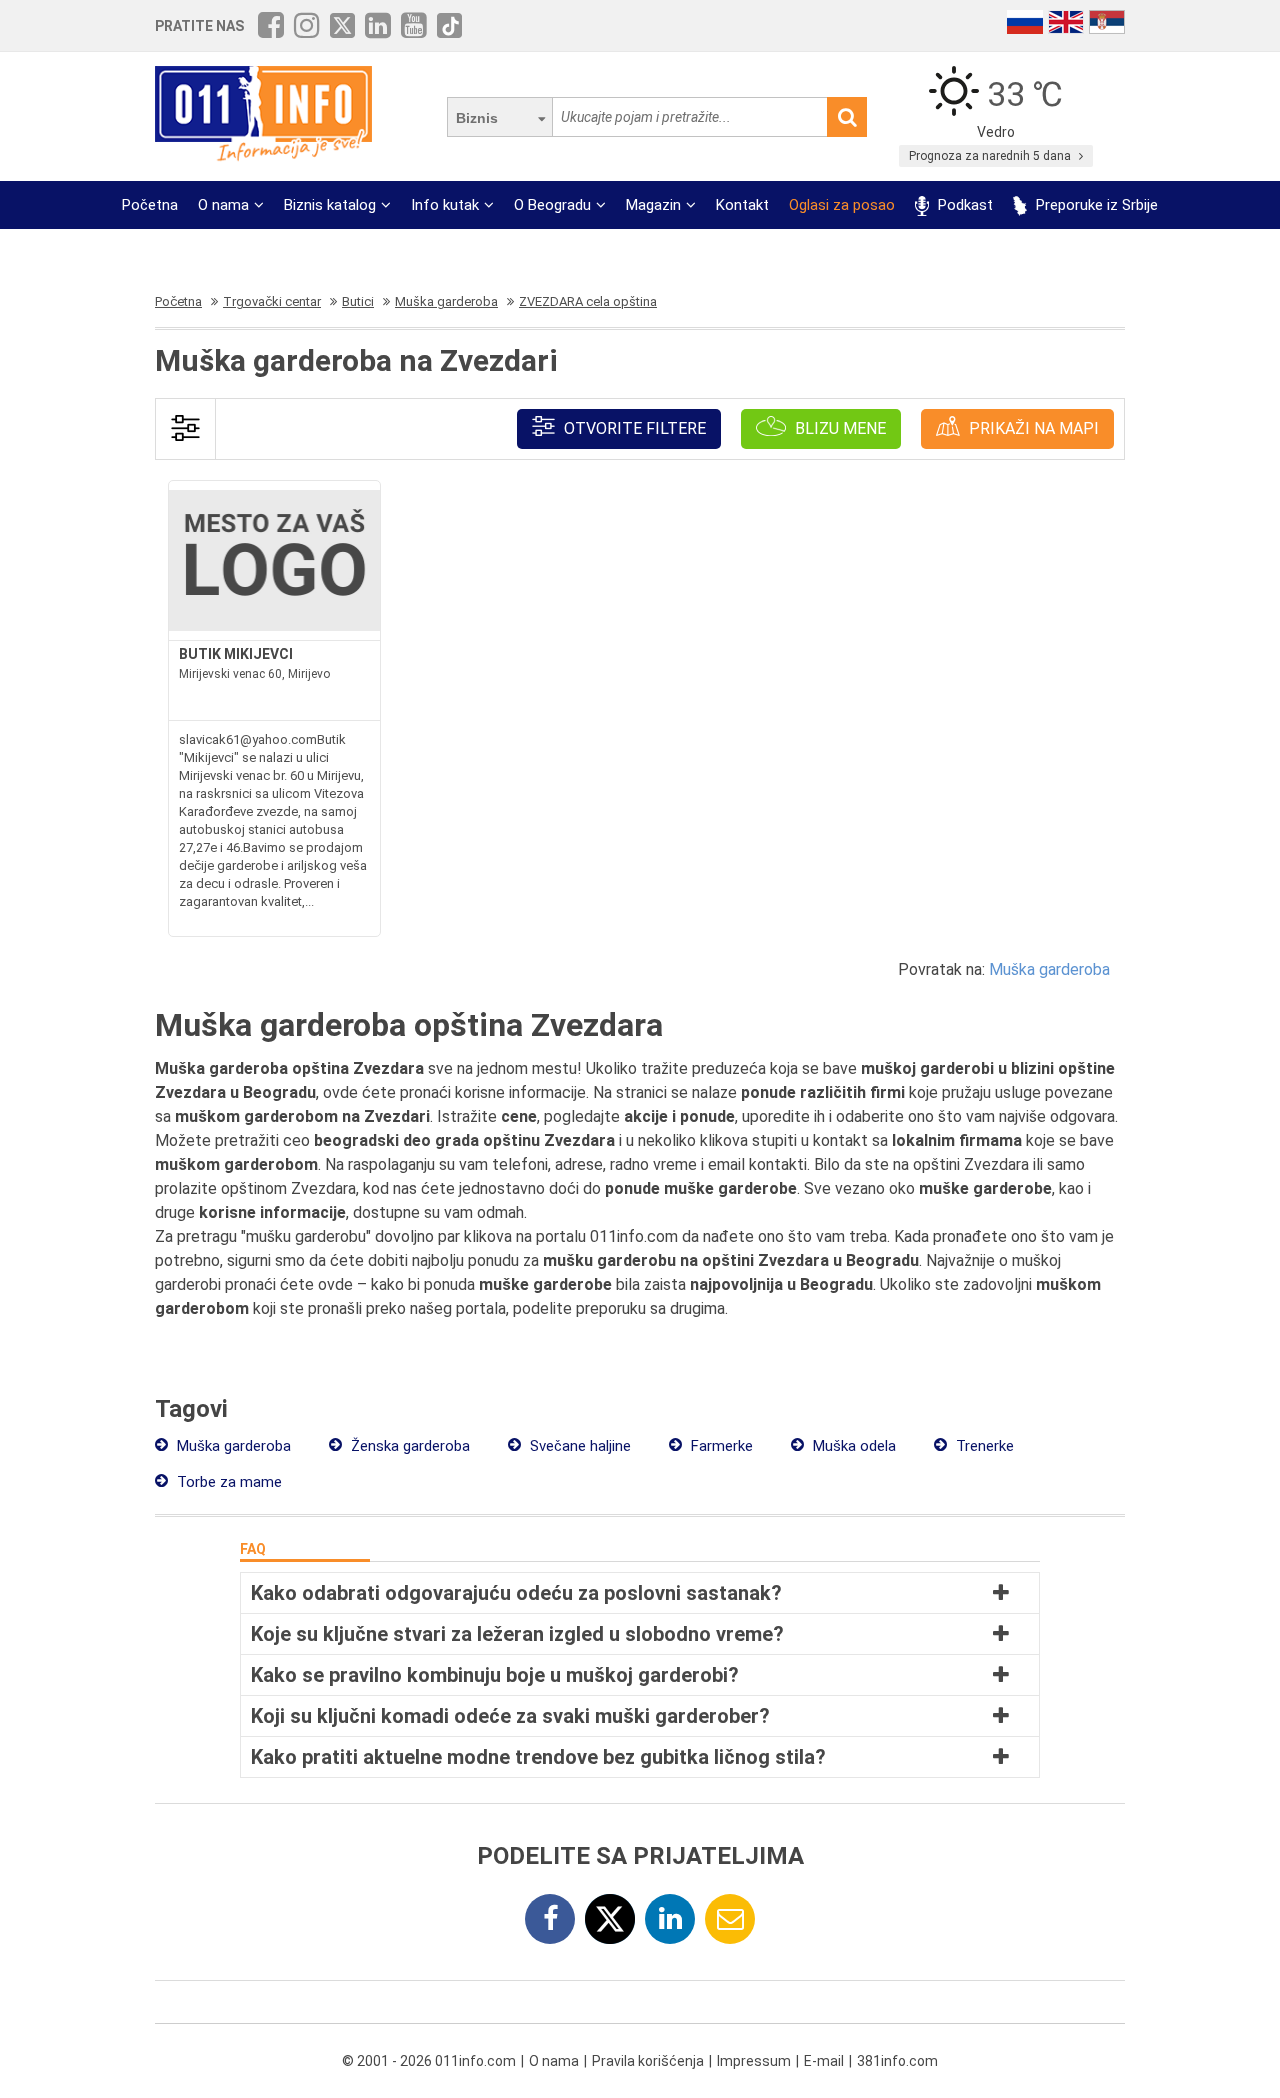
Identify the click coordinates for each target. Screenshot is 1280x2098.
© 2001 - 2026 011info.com (429, 2061)
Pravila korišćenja (648, 2061)
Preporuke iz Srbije (1095, 205)
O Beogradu (552, 205)
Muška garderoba (1049, 969)
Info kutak (445, 205)
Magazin (653, 205)
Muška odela (852, 1446)
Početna (150, 205)
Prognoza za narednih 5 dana (991, 156)
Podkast (963, 205)
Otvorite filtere (633, 428)
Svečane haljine (578, 1446)
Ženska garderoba (408, 1446)
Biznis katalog (330, 205)
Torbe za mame (227, 1482)
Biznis (477, 118)
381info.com (897, 2061)
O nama (223, 205)
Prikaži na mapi (1032, 428)
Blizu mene (838, 428)
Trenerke (983, 1446)
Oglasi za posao (842, 205)
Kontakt (742, 205)
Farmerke (720, 1446)
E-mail (824, 2061)
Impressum (754, 2061)
